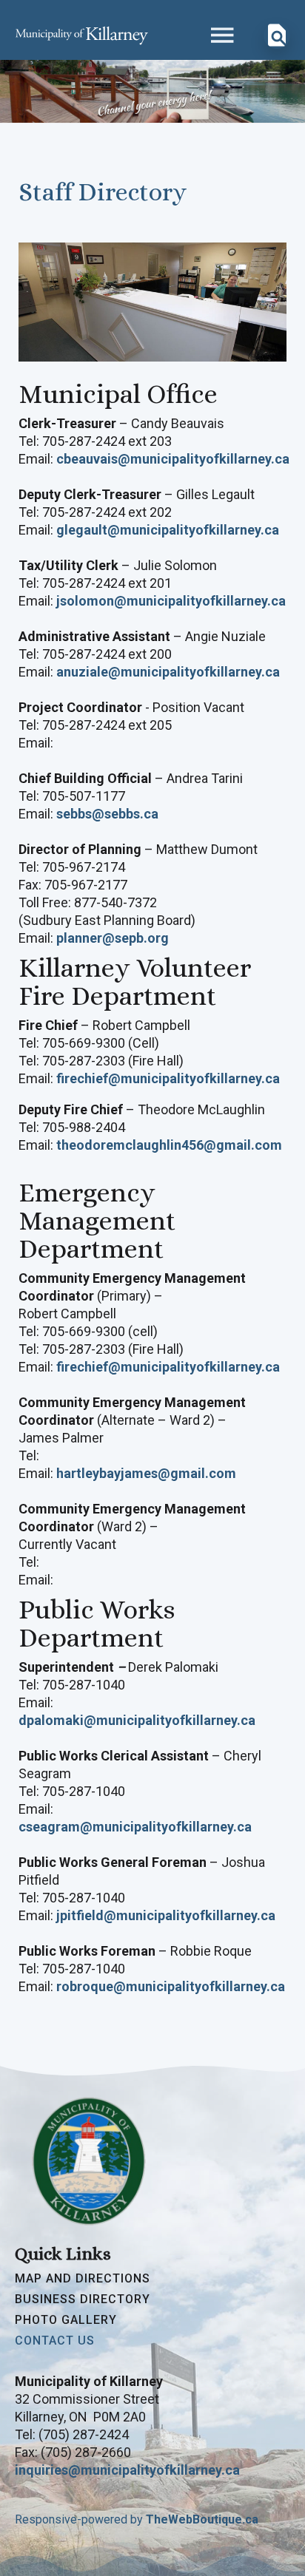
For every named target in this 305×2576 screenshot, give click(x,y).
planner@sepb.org (113, 938)
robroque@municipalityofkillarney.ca (171, 1986)
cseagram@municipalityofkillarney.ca (135, 1827)
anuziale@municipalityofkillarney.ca (168, 672)
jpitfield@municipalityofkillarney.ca (166, 1915)
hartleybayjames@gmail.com (146, 1473)
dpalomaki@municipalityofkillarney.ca (137, 1720)
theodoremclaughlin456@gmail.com (169, 1145)
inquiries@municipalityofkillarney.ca (127, 2470)
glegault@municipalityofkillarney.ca (168, 530)
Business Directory (83, 2299)
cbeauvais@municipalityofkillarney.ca (173, 459)
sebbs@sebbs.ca (107, 814)
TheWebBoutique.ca (202, 2519)
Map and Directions (83, 2279)
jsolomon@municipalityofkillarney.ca (171, 601)
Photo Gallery (66, 2320)
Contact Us (55, 2341)
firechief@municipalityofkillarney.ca (168, 1078)
